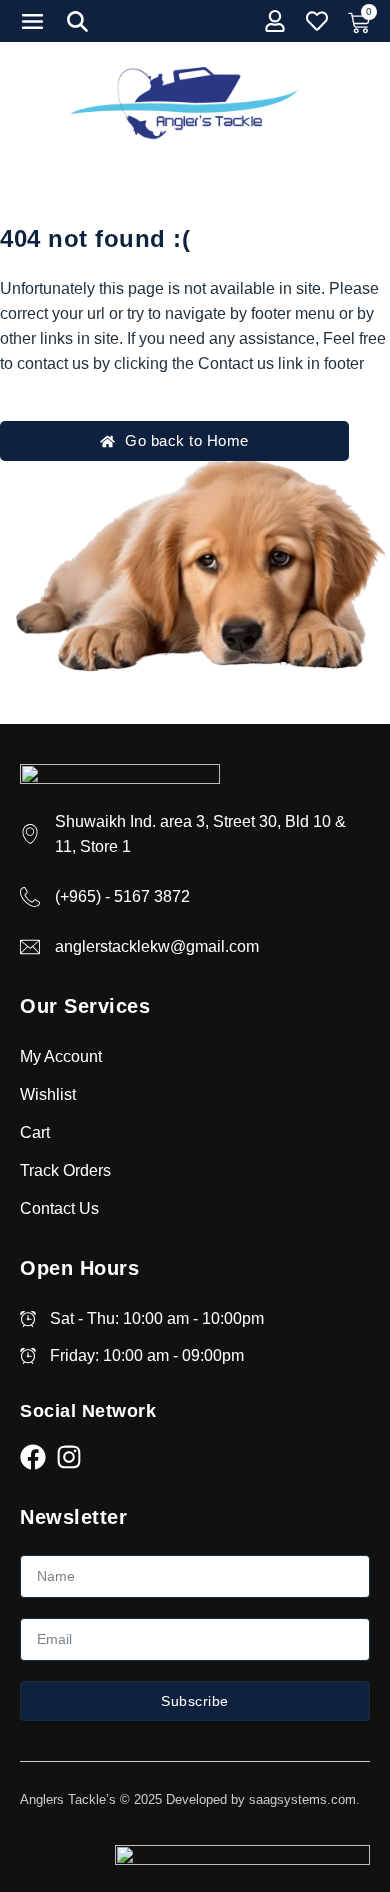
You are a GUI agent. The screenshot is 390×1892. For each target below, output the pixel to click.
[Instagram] (69, 1457)
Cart (35, 1132)
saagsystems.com (302, 1799)
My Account (61, 1056)
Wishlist (48, 1094)
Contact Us (59, 1208)
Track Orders (65, 1170)
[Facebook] (33, 1457)
